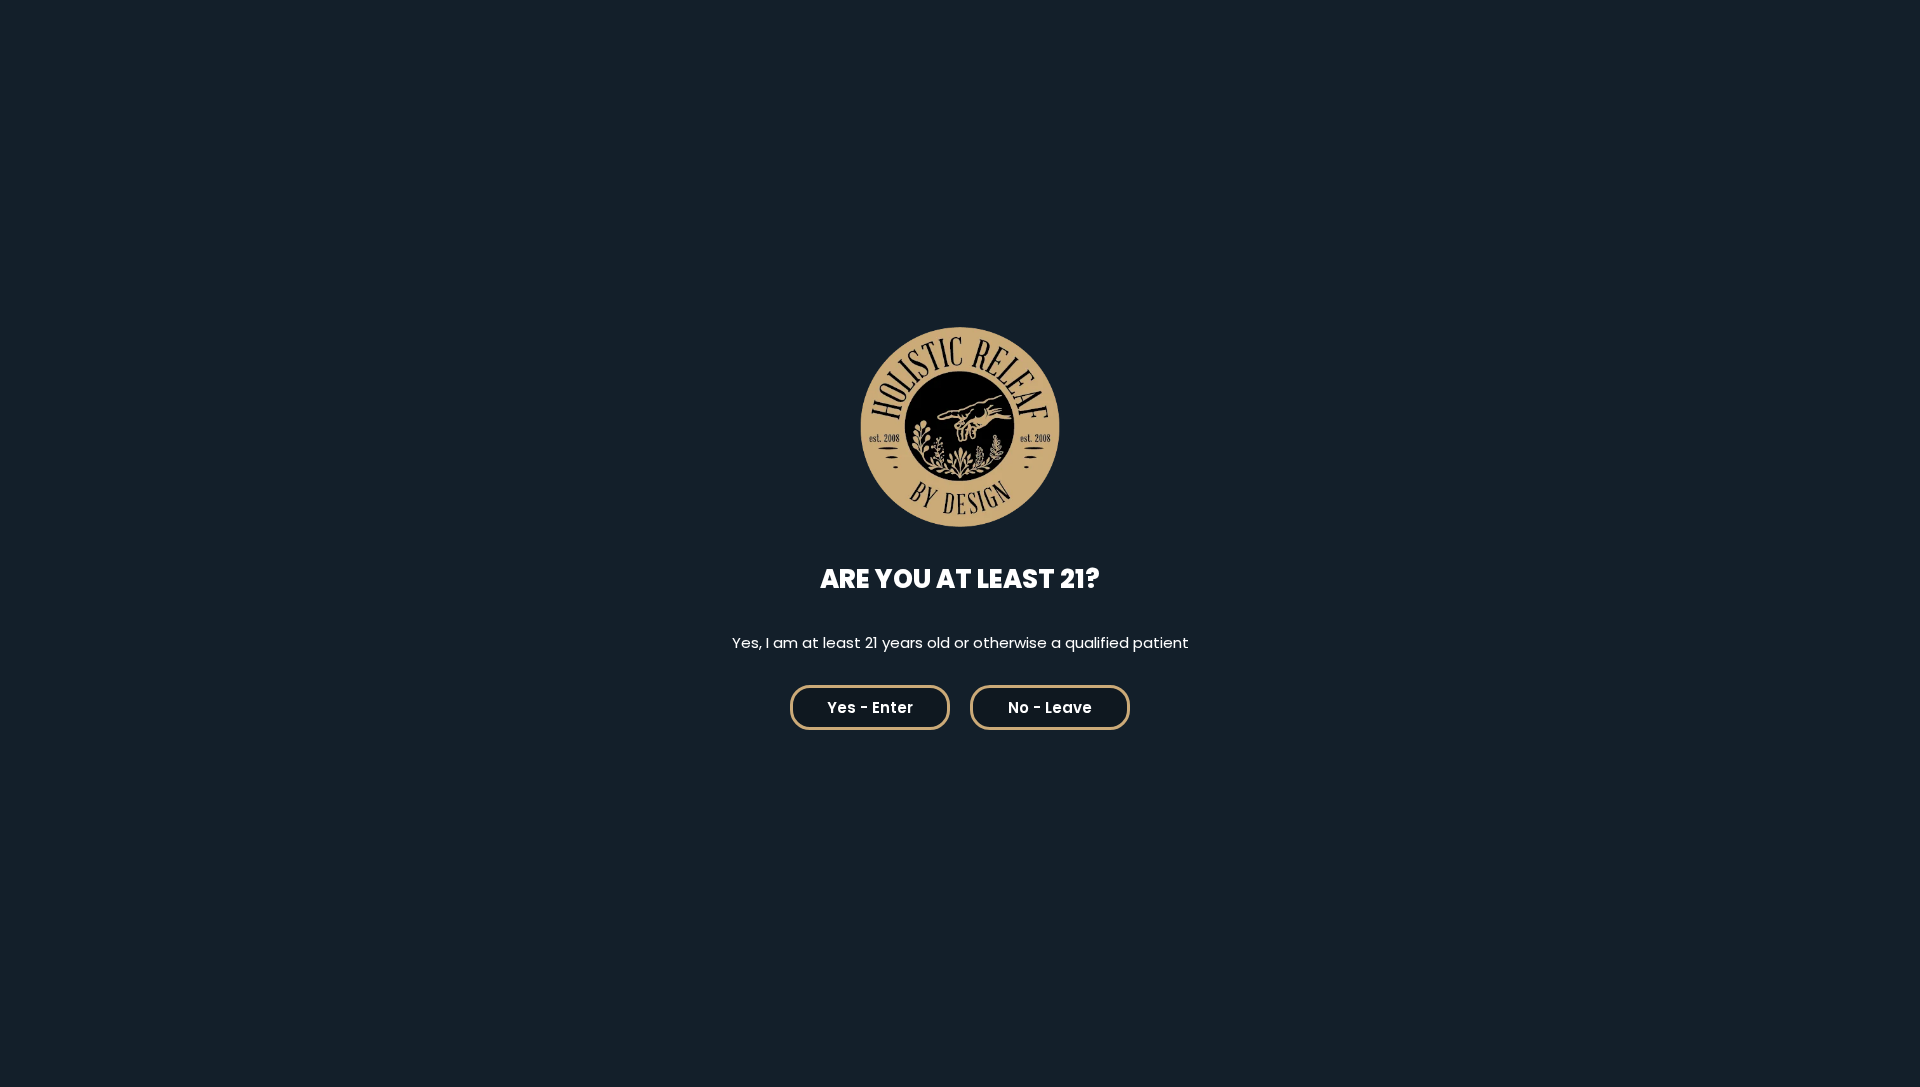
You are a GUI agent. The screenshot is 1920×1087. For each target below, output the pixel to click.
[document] (960, 543)
